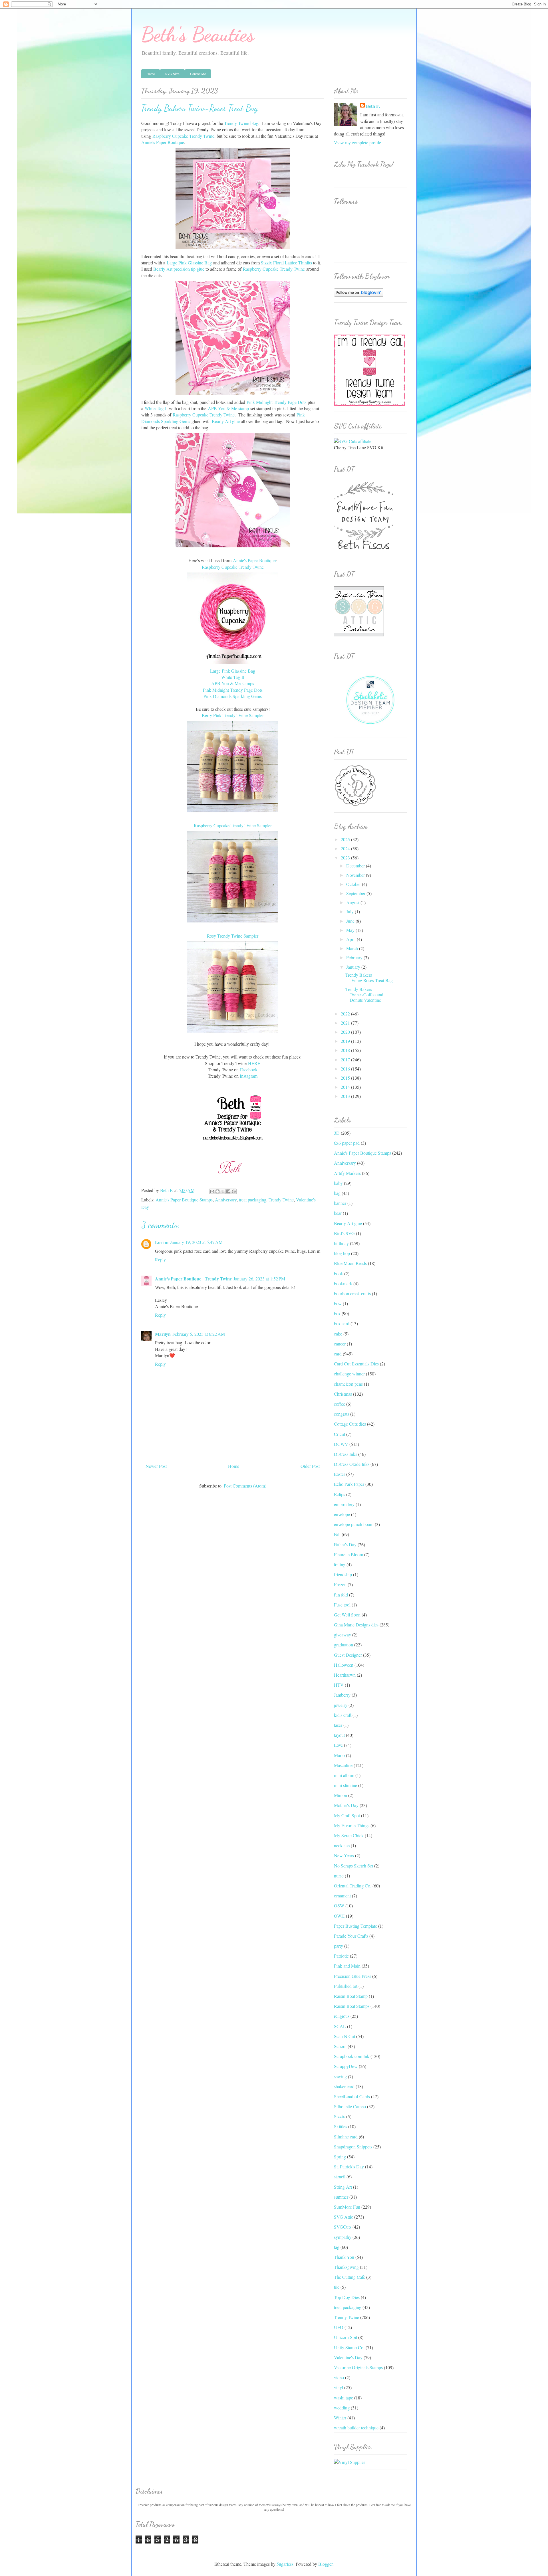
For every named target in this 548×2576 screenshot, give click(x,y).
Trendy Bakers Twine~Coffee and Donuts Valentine (364, 994)
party (339, 1946)
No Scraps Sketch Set (353, 1866)
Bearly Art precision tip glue (179, 269)
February (355, 957)
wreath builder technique (356, 2428)
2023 (346, 858)
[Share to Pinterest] (234, 1191)
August (353, 902)
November (356, 875)
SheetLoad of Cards (352, 2096)
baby (338, 1183)
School (340, 2046)
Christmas (343, 1394)
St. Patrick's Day (349, 2167)
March (353, 948)
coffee (340, 1404)
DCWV (341, 1444)
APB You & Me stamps (233, 683)
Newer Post (156, 1466)
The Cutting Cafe (349, 2277)
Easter (340, 1474)
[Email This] (212, 1191)
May (351, 930)
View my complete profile (357, 142)
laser (338, 1725)
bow (338, 1303)
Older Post (310, 1466)
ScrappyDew (346, 2066)
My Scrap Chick (349, 1835)
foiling (340, 1564)
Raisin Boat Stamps (352, 2006)
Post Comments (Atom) (245, 1486)
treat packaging (253, 1200)
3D (337, 1133)
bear (338, 1213)
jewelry (341, 1705)
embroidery (344, 1504)
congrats (342, 1414)
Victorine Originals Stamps (358, 2367)
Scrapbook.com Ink (352, 2056)
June (351, 921)
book (339, 1273)
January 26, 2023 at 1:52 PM (259, 1279)
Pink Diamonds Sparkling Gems (233, 696)
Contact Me (198, 74)
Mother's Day (346, 1805)
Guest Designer (348, 1655)
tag (337, 2247)
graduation (343, 1645)
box (337, 1313)
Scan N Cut (344, 2036)
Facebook (249, 1070)
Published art (346, 1986)
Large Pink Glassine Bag (189, 263)
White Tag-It (156, 408)
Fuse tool (342, 1605)
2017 (346, 1060)
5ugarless (285, 2564)
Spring (340, 2157)
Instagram (249, 1076)
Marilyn (163, 1334)
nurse (339, 1876)
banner (340, 1203)
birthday (341, 1243)
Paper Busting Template (355, 1926)
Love (338, 1745)
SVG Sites (172, 74)
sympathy (343, 2237)
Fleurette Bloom (348, 1554)
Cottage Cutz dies (350, 1424)
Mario (339, 1755)
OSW (339, 1906)
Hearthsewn (345, 1675)
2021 (346, 1023)
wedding (342, 2408)
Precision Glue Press (352, 1976)
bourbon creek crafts (352, 1293)
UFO (339, 2327)
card (338, 1354)
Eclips (340, 1494)
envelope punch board (354, 1524)
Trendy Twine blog (241, 123)
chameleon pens (348, 1384)
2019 (346, 1041)
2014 (346, 1087)
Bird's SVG (344, 1233)
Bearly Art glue (226, 421)
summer (341, 2197)
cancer (340, 1344)
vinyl (339, 2387)
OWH (339, 1916)
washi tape (343, 2398)
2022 (346, 1014)
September (356, 893)
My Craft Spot (347, 1815)
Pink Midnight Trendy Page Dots (276, 402)
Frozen (340, 1584)
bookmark (343, 1283)
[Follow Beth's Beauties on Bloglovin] (359, 295)
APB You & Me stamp (228, 408)
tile (337, 2287)
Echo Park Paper (349, 1484)
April (351, 939)
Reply (160, 1259)
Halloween (344, 1665)
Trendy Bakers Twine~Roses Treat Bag (369, 978)
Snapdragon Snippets (353, 2147)
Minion (341, 1795)
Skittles (341, 2126)
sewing (340, 2076)
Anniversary (226, 1200)
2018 (346, 1050)
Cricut (340, 1434)
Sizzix (340, 2116)
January (354, 967)
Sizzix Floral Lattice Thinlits (286, 263)
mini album (344, 1775)
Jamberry (342, 1695)
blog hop (342, 1253)
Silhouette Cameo (350, 2106)
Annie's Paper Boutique (163, 142)
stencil (340, 2177)
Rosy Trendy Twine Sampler (233, 936)
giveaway (342, 1635)
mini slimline (345, 1785)
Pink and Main (347, 1966)
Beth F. (373, 106)
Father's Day (345, 1544)
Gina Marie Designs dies (356, 1625)
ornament (342, 1896)
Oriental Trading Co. (353, 1886)
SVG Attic (343, 2217)
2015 (346, 1078)
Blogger (325, 2564)
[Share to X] (223, 1191)
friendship (343, 1574)
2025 (346, 839)
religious (342, 2016)
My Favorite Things (352, 1825)
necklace (342, 1845)
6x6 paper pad (347, 1143)
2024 (346, 848)
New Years (344, 1855)
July (350, 911)
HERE (254, 1063)
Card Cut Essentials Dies (356, 1364)
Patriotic (341, 1956)
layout (339, 1735)
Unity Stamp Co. (349, 2347)
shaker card (344, 2086)
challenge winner (349, 1374)
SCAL (340, 2026)
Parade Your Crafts (351, 1936)
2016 (346, 1069)
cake (338, 1334)
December (356, 866)
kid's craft (343, 1715)
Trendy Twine (281, 1200)
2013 (346, 1096)
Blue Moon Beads (350, 1263)
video (339, 2377)
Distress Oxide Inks (352, 1464)
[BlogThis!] (217, 1191)
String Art (343, 2187)
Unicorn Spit (345, 2337)
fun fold (341, 1595)
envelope (342, 1514)
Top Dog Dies (347, 2297)
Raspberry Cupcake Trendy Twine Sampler (233, 825)
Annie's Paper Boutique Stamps (184, 1200)
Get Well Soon (347, 1615)
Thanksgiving (346, 2267)
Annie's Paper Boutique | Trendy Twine (193, 1279)
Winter (340, 2418)
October (354, 884)
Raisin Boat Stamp (351, 1996)
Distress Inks (345, 1454)
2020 (346, 1032)
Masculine (343, 1765)
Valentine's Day (348, 2357)
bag (337, 1193)
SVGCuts (343, 2227)
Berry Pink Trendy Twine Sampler (233, 715)
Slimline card (346, 2137)
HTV (339, 1685)
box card (342, 1323)
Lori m (162, 1242)
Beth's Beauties (198, 35)
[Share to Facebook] (228, 1191)
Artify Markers (347, 1173)
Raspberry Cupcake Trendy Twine (183, 136)
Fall (337, 1534)
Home (151, 74)
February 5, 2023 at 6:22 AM (199, 1334)
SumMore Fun (347, 2207)
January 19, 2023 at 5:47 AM (196, 1242)
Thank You (344, 2257)
